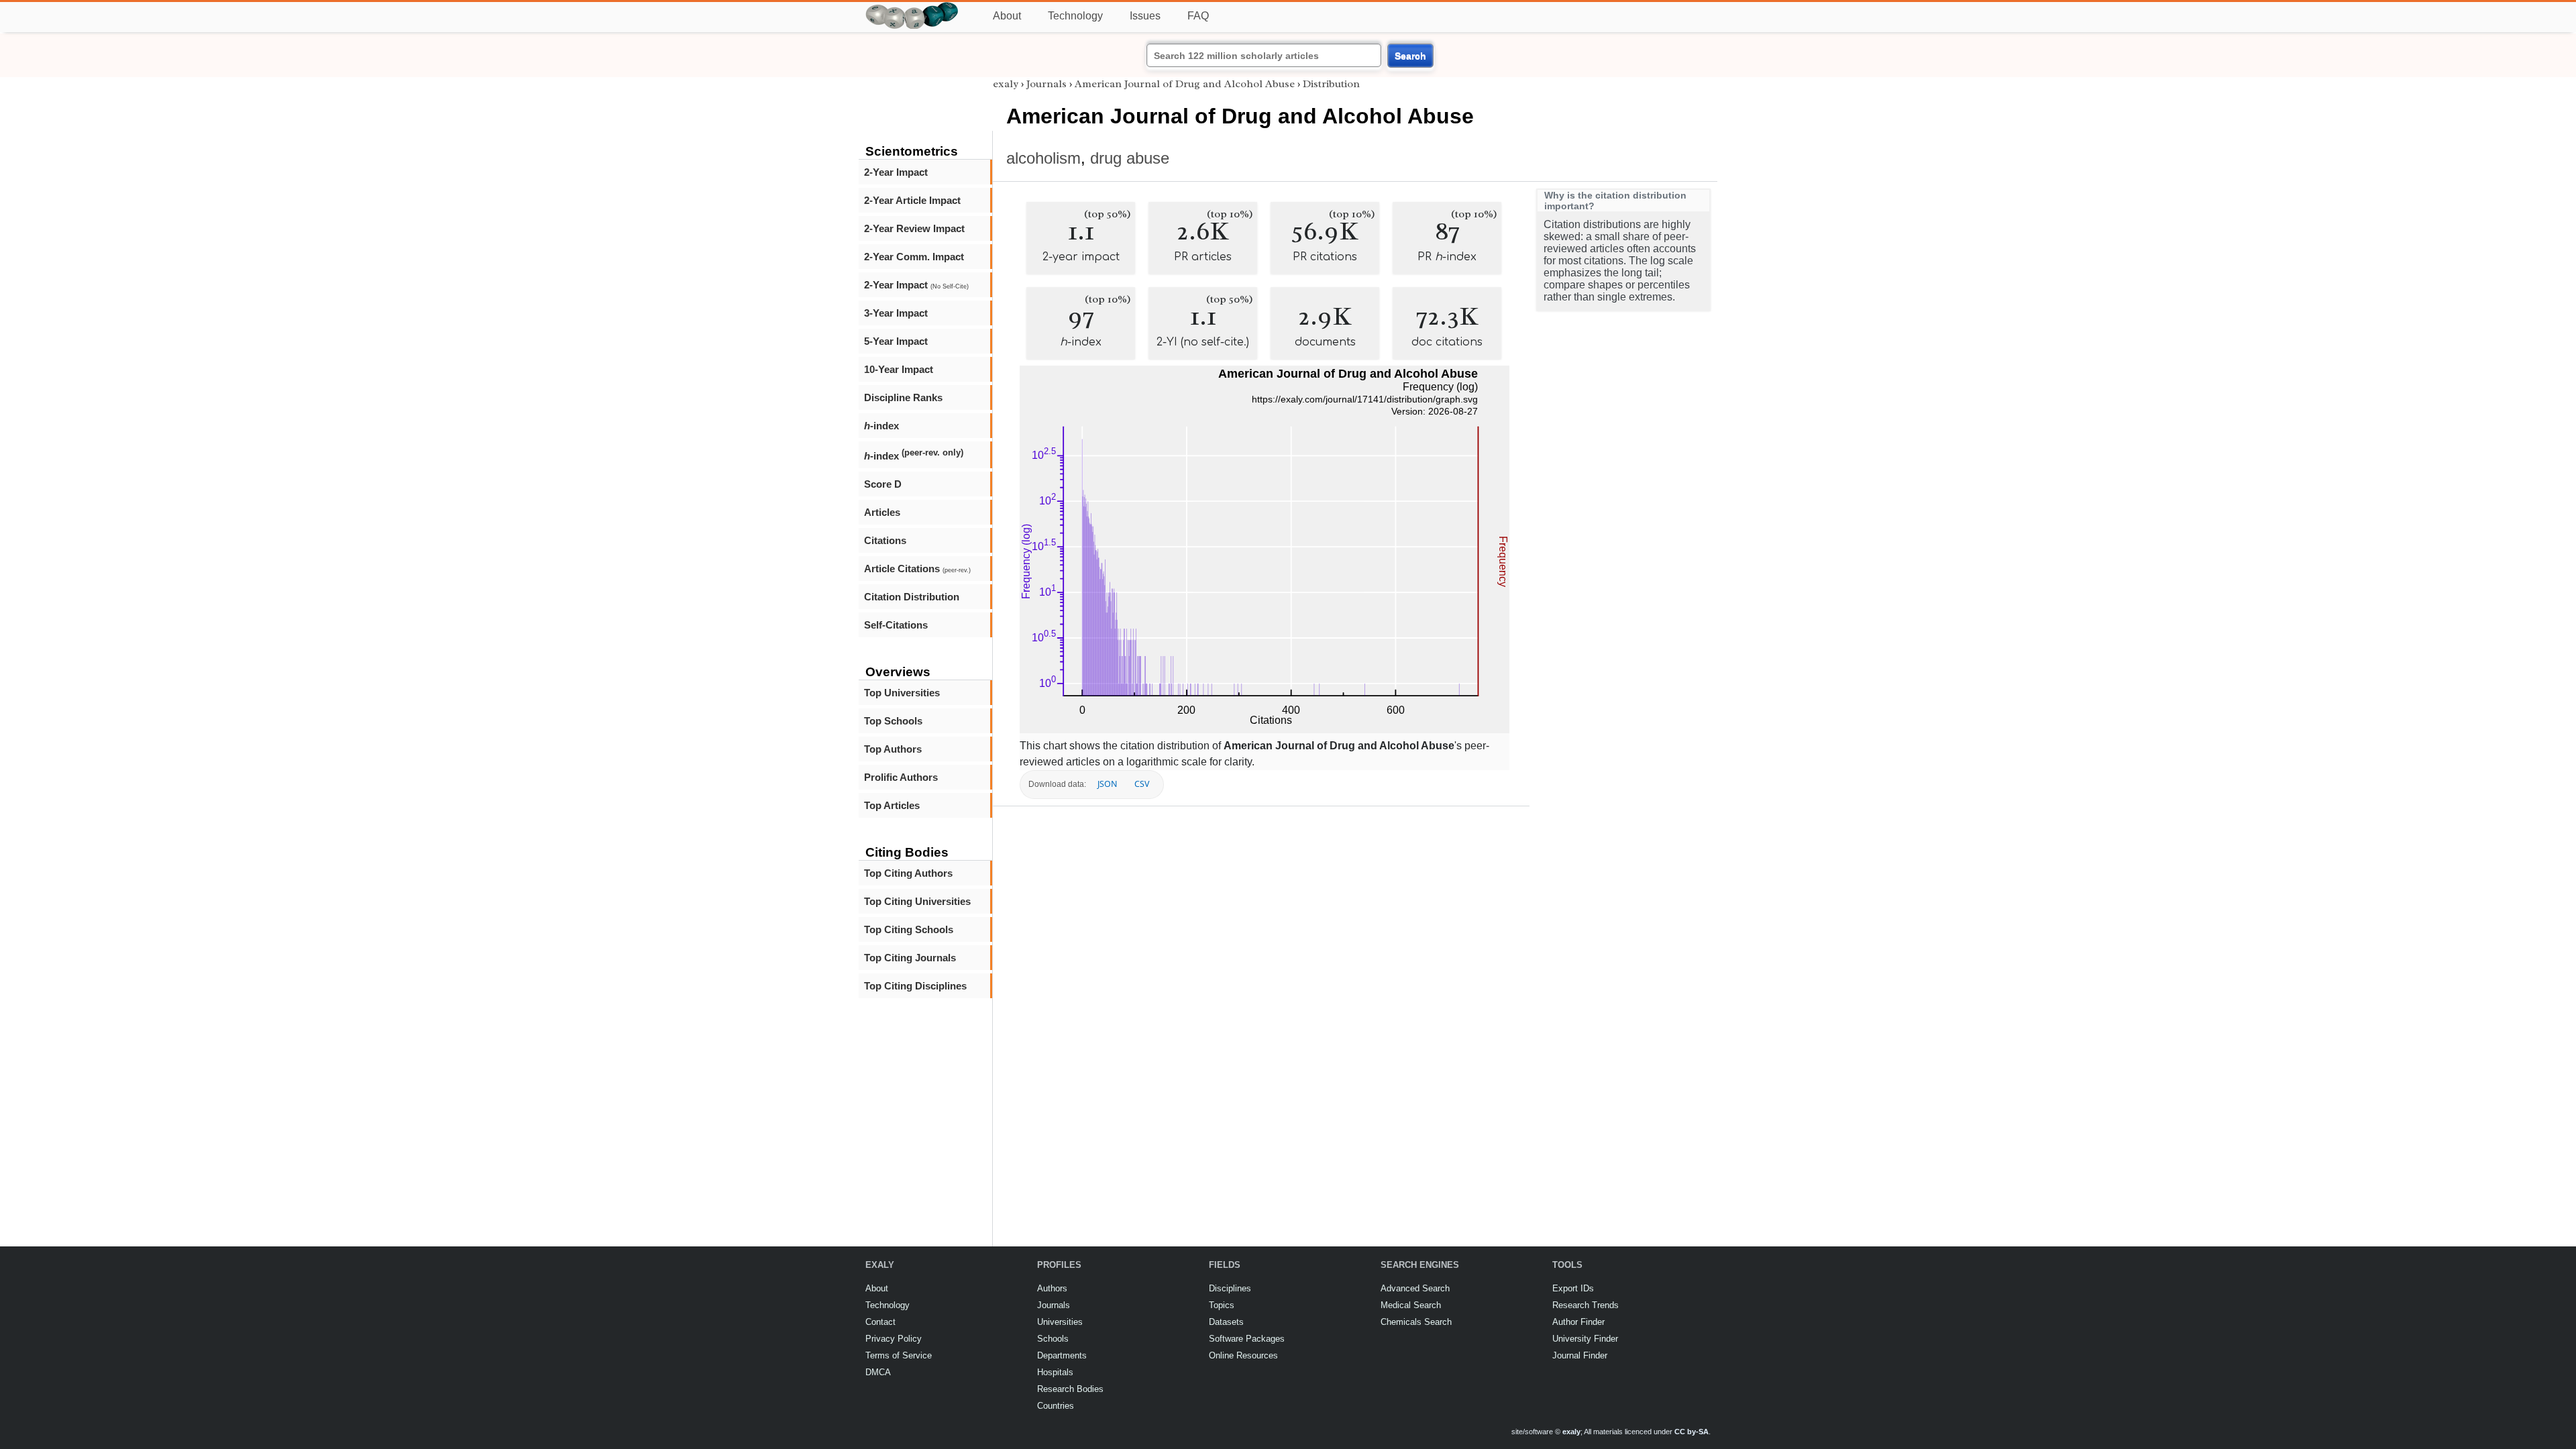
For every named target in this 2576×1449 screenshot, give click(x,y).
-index (881, 426)
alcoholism (1043, 158)
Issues (1145, 16)
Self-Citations (896, 625)
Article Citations (917, 569)
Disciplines (1230, 1288)
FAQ (1198, 16)
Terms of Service (899, 1355)
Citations (885, 540)
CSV (1142, 784)
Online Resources (1243, 1355)
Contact (880, 1322)
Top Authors (893, 749)
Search (1410, 56)
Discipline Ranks (903, 397)
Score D (883, 484)
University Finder (1585, 1339)
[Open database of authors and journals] (912, 8)
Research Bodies (1070, 1389)
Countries (1056, 1406)
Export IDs (1573, 1288)
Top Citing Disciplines (915, 986)
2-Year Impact (896, 172)
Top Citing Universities (917, 901)
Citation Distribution (912, 597)
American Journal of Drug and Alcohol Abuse (1185, 84)
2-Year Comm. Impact (914, 257)
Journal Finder (1580, 1355)
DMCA (878, 1372)
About (1007, 16)
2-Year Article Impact (912, 200)
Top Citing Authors (908, 873)
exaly (1006, 84)
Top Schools (893, 721)
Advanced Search (1415, 1288)
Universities (1060, 1322)
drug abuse (1130, 158)
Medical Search (1411, 1305)
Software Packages (1247, 1339)
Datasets (1226, 1322)
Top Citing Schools (909, 929)
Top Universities (902, 693)
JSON (1107, 784)
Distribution (1331, 84)
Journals (1046, 84)
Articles (882, 512)
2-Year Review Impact (914, 228)
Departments (1062, 1355)
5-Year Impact (896, 341)
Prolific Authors (901, 777)
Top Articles (892, 805)
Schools (1053, 1339)
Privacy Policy (894, 1339)
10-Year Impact (899, 369)
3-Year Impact (896, 313)
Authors (1052, 1288)
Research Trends (1586, 1305)
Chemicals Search (1416, 1322)
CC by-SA (1692, 1432)
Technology (1075, 16)
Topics (1222, 1305)
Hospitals (1055, 1372)
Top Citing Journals (910, 958)
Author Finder (1578, 1322)
